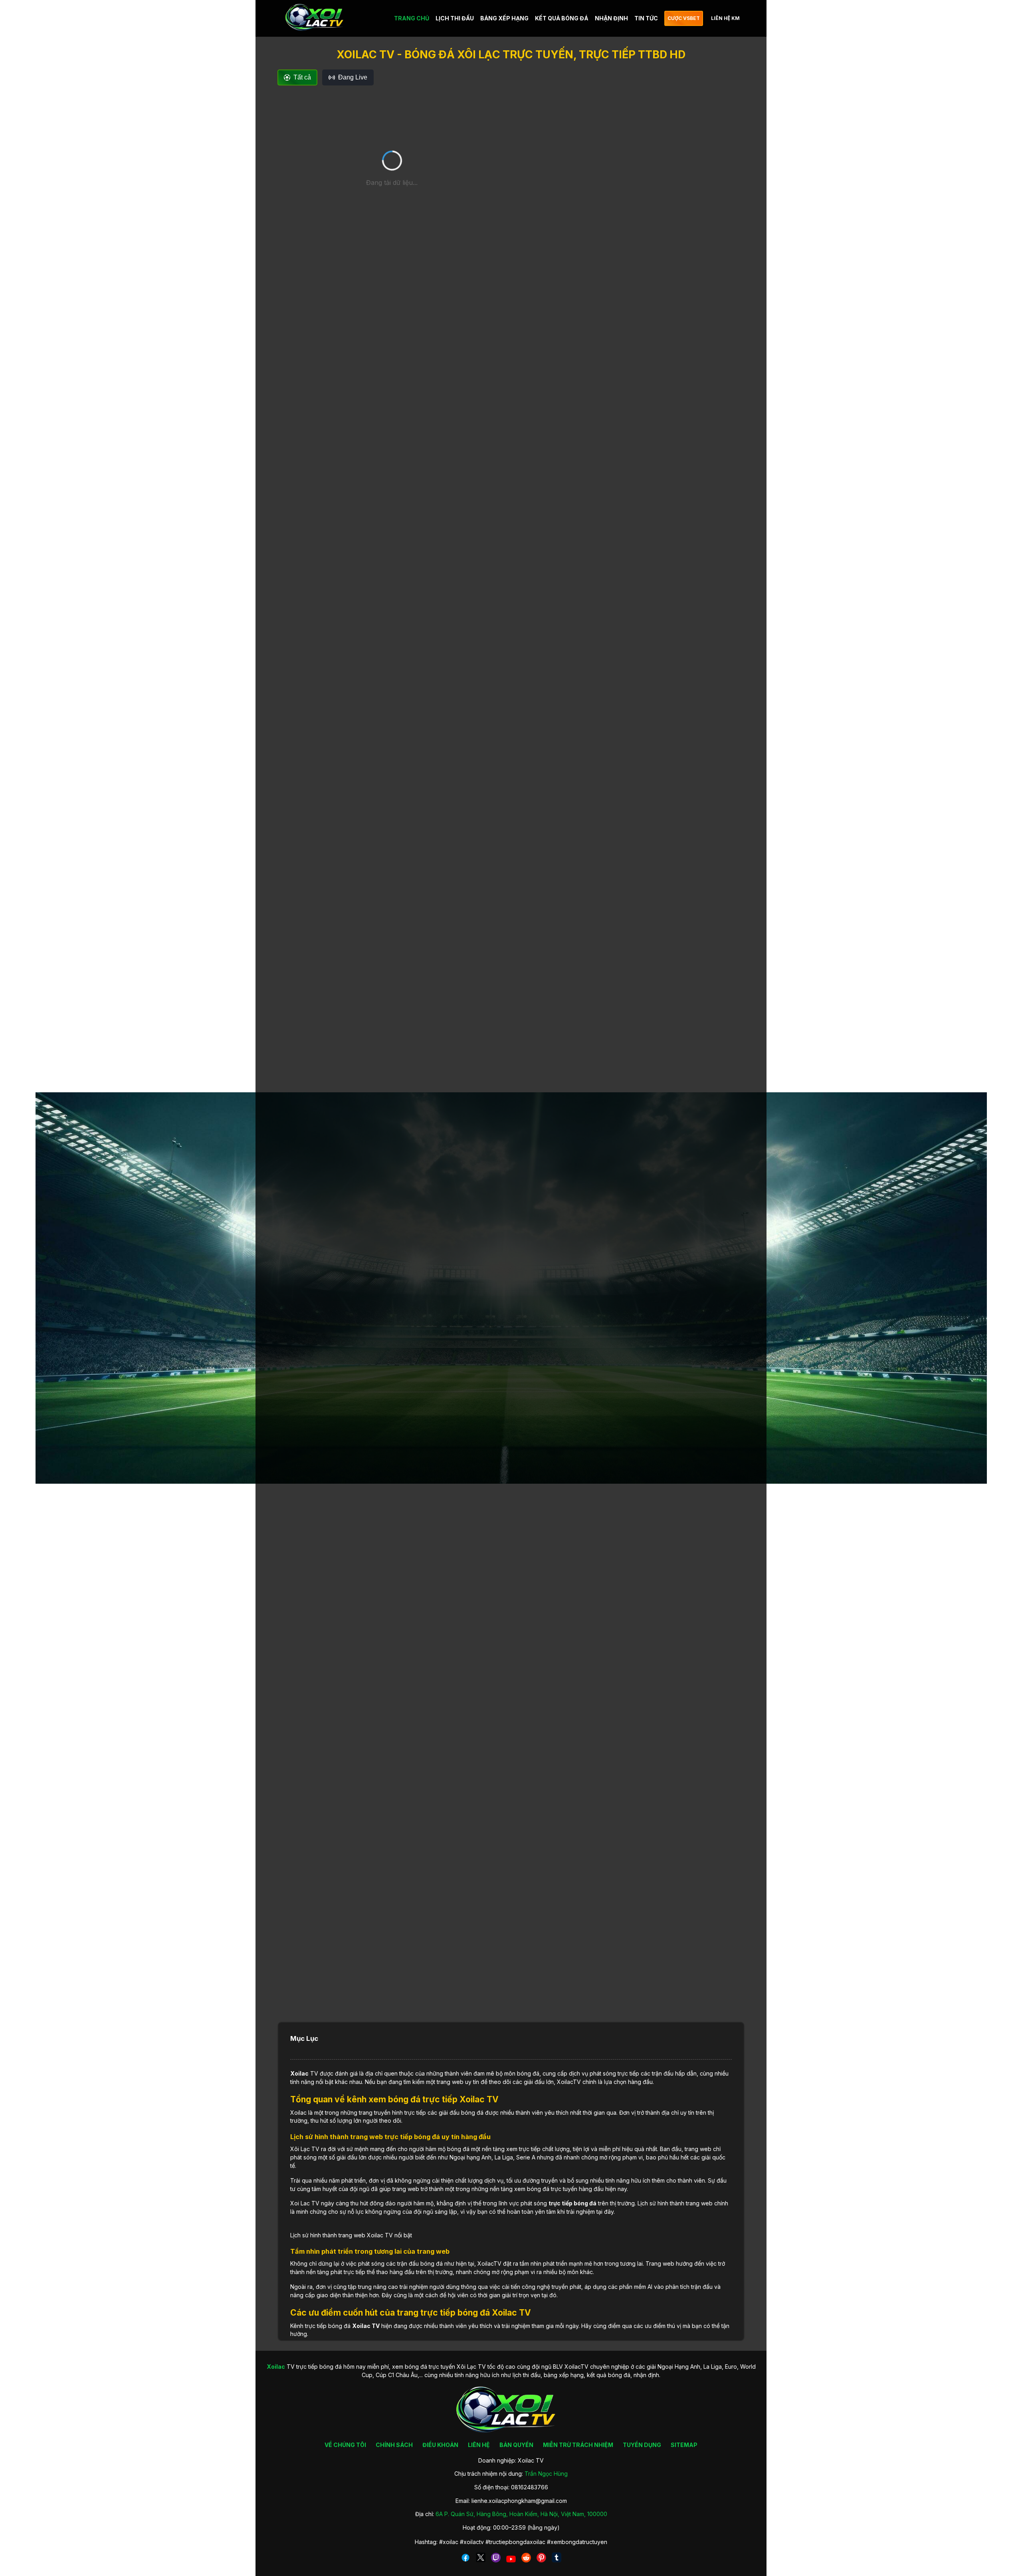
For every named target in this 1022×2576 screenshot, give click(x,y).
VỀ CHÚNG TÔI (345, 2445)
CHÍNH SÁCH (394, 2445)
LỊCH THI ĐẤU (455, 18)
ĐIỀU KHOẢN (440, 2445)
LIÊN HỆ (479, 2445)
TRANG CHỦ (412, 18)
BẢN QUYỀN (516, 2445)
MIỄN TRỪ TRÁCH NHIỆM (578, 2445)
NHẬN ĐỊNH (611, 18)
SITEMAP (684, 2445)
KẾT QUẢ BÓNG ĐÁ (562, 18)
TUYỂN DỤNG (642, 2445)
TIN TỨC (646, 18)
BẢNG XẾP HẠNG (504, 18)
